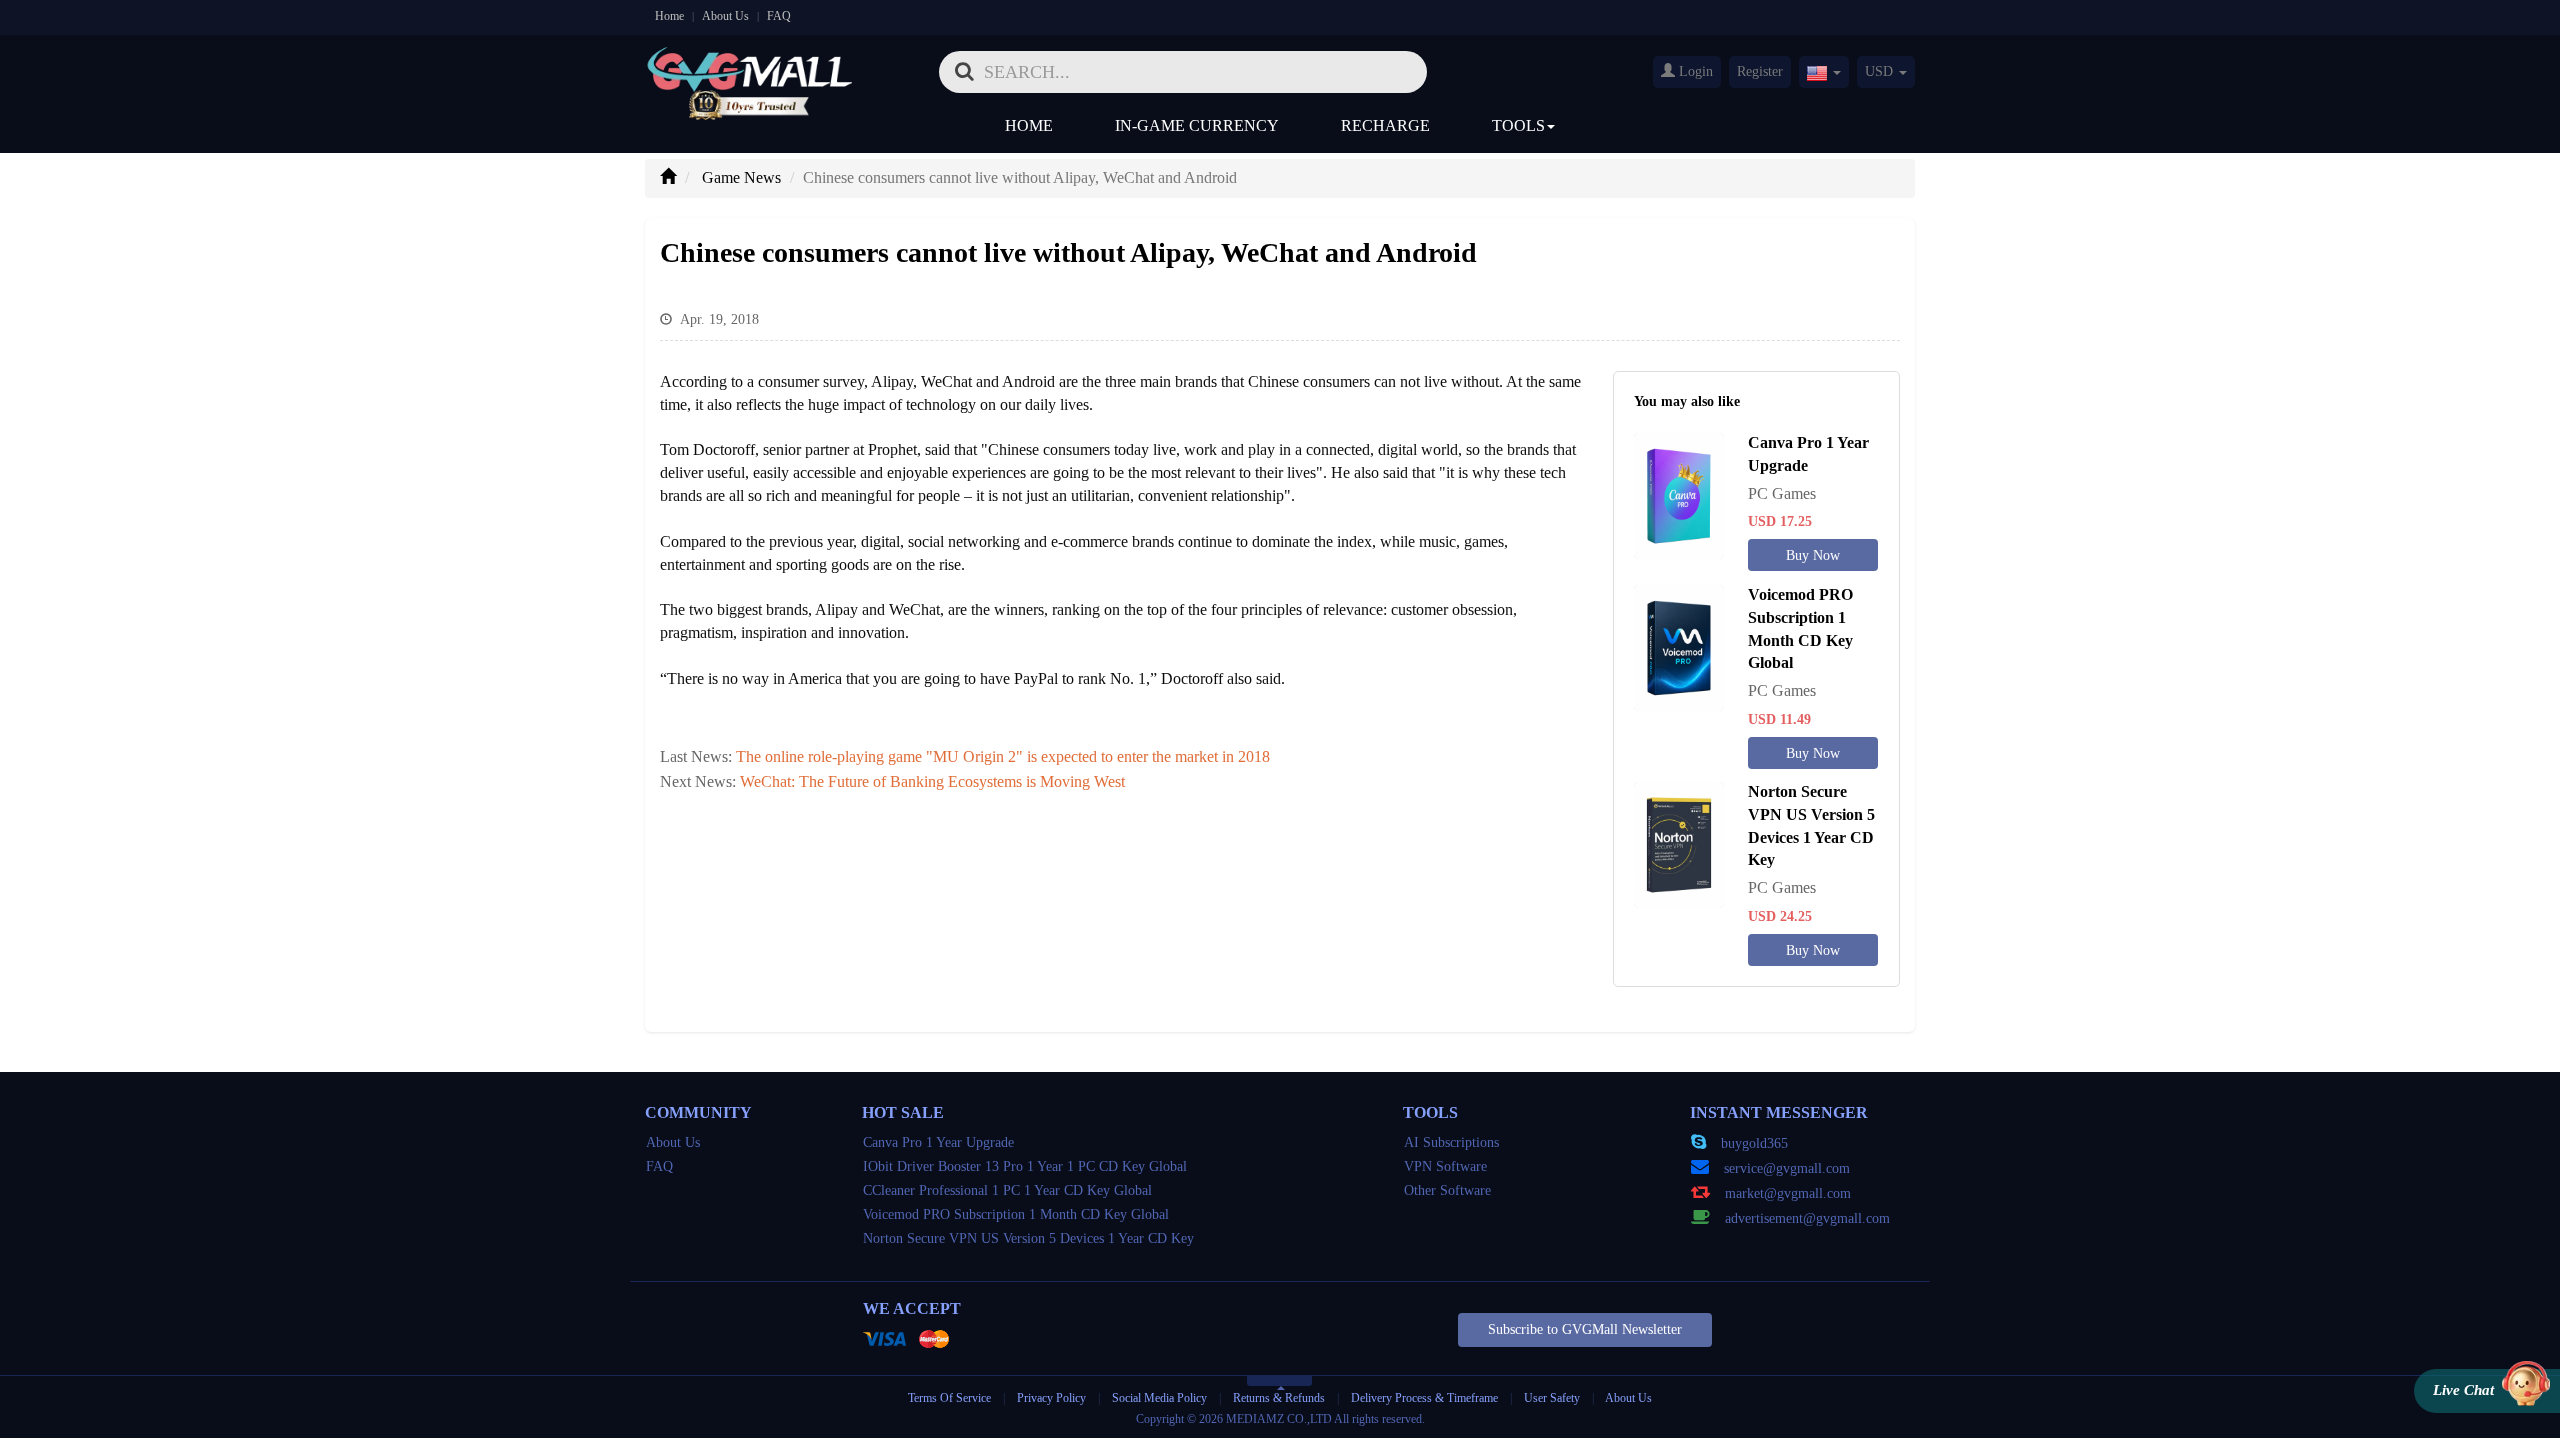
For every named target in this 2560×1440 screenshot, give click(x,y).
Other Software (1447, 1190)
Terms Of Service (949, 1398)
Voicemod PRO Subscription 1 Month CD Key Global (1016, 1214)
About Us (725, 16)
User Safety (1552, 1398)
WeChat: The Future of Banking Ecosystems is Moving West (932, 781)
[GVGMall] (750, 65)
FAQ (779, 16)
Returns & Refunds (1279, 1398)
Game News (741, 177)
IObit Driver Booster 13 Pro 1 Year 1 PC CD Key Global (1025, 1166)
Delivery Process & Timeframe (1424, 1398)
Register (1760, 71)
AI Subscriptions (1451, 1142)
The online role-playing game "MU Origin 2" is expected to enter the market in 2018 (1003, 756)
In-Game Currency (1197, 125)
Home (669, 16)
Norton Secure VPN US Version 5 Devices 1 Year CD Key (1028, 1238)
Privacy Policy (1053, 1398)
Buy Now (1813, 555)
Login (1694, 71)
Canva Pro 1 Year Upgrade (938, 1142)
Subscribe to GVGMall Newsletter (1585, 1329)
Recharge (1385, 125)
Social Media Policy (1159, 1398)
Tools (1518, 125)
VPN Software (1445, 1166)
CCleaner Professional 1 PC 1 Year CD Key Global (1007, 1190)
